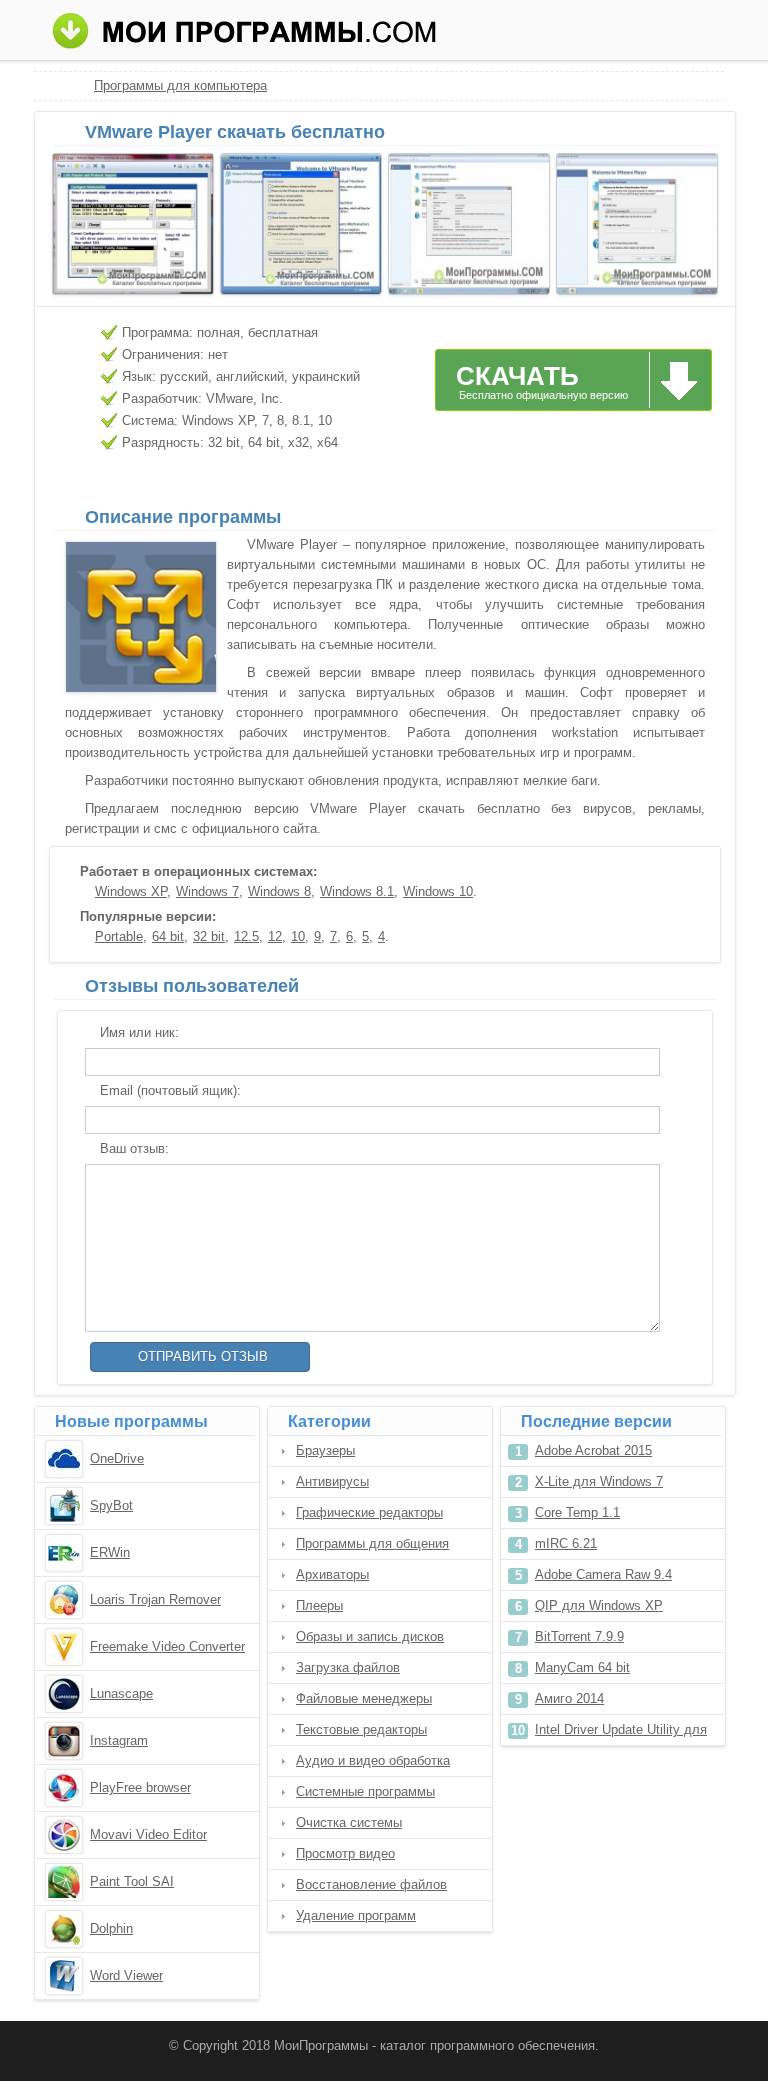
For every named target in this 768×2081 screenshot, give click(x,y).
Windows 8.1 (357, 891)
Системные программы (365, 1791)
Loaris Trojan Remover (155, 1599)
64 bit (168, 936)
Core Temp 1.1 (577, 1512)
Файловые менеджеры (364, 1698)
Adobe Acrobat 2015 (593, 1450)
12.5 (246, 936)
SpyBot (111, 1505)
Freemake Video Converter (167, 1646)
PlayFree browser (140, 1787)
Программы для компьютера (180, 85)
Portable (119, 936)
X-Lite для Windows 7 (599, 1481)
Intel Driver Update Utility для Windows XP (621, 1733)
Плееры (319, 1605)
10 (298, 936)
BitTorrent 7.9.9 (579, 1636)
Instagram (119, 1740)
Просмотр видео (345, 1853)
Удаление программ (356, 1915)
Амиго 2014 (569, 1698)
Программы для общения (372, 1543)
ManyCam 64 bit (582, 1667)
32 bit (209, 936)
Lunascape (121, 1693)
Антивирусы (332, 1481)
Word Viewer (126, 1975)
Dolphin (111, 1928)
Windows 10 (438, 891)
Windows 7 (207, 891)
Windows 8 (279, 891)
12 (275, 936)
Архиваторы (332, 1574)
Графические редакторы (369, 1512)
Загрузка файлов (348, 1667)
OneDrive (117, 1458)
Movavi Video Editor (148, 1834)
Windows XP (131, 891)
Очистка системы (349, 1822)
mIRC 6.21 (566, 1543)
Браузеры (325, 1450)
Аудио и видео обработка (373, 1760)
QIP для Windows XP (599, 1605)
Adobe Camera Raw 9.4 (603, 1574)
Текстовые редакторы (361, 1729)
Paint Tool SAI (132, 1881)
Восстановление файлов (371, 1884)
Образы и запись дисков (370, 1636)
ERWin (110, 1552)
